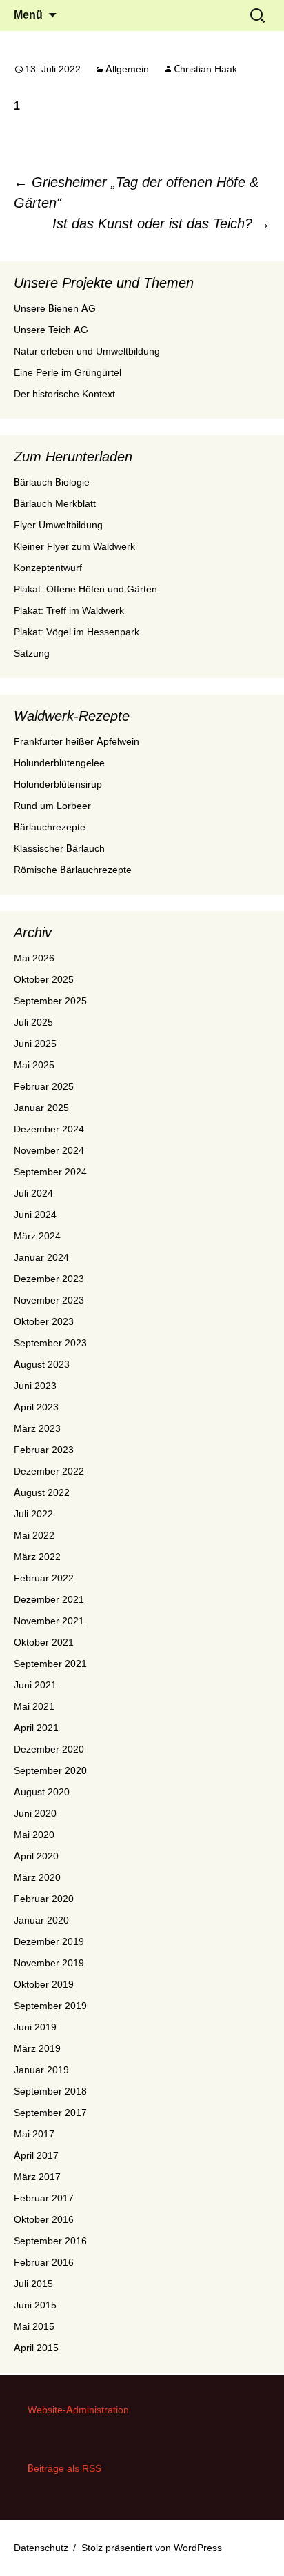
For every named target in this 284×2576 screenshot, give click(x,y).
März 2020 (37, 1877)
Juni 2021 (35, 1685)
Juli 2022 (33, 1514)
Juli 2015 (33, 2284)
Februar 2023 (44, 1450)
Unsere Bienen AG (55, 308)
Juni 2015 (35, 2305)
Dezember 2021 (49, 1599)
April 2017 (36, 2155)
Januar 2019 (41, 2070)
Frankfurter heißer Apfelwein (77, 741)
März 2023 (37, 1428)
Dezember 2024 (49, 1129)
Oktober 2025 (44, 979)
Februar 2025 (44, 1086)
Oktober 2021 (44, 1642)
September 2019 (50, 2006)
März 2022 (37, 1557)
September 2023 (50, 1343)
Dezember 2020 (49, 1749)
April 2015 (36, 2348)
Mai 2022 (34, 1535)
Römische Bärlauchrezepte (73, 870)
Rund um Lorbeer (52, 806)
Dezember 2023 (49, 1279)
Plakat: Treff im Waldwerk (69, 610)
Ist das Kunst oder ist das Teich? (161, 223)
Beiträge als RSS (64, 2468)
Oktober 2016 (44, 2219)
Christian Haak (205, 69)
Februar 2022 (44, 1578)
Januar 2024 (41, 1257)
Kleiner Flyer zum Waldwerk (74, 546)
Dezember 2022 (49, 1471)
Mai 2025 (34, 1065)
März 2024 (37, 1236)
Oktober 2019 (44, 1984)
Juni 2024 (35, 1215)
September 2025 (50, 1001)
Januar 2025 (41, 1108)
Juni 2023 (35, 1386)
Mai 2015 (34, 2326)
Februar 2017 (44, 2198)
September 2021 (50, 1664)
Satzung (32, 653)
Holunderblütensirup (58, 784)
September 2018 (50, 2091)
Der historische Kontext (64, 394)
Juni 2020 (35, 1813)
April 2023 (36, 1407)
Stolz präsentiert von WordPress (152, 2548)
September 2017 (50, 2113)
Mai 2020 (34, 1835)
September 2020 (50, 1770)
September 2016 (50, 2241)
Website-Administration (78, 2410)
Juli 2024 (33, 1193)
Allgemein (127, 69)
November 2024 (49, 1150)
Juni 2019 (35, 2027)
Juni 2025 (35, 1044)
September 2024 (50, 1172)
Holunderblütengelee (59, 763)
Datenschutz (41, 2548)
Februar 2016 (44, 2262)
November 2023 (49, 1300)
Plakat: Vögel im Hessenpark (77, 632)
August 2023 (42, 1364)
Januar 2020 (41, 1920)
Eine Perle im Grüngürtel (68, 372)
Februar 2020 (44, 1899)
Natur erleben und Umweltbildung (87, 351)
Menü (28, 15)
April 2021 (36, 1728)
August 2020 (42, 1792)
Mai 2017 (34, 2134)
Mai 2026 (34, 958)
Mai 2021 (34, 1706)
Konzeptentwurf (48, 568)
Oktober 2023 (44, 1321)
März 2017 (37, 2177)
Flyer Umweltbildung (58, 525)
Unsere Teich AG (51, 330)
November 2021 (49, 1621)
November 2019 (49, 1963)
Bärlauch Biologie (52, 482)
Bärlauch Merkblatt (55, 503)
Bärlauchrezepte (50, 827)
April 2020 (36, 1856)
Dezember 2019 (49, 1941)
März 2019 (37, 2048)
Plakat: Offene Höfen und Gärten (85, 589)
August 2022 (42, 1492)
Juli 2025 (33, 1022)
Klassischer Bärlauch (59, 848)
